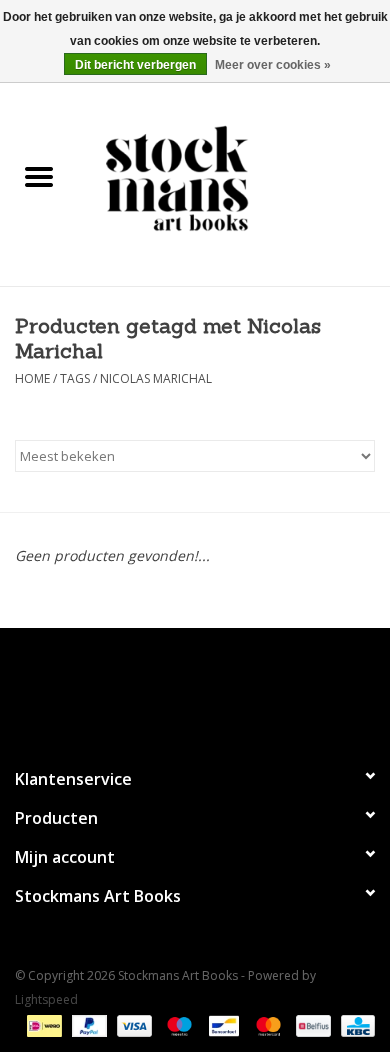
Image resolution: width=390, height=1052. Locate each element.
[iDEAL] (42, 1024)
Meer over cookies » (273, 65)
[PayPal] (87, 1024)
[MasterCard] (266, 1024)
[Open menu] (39, 176)
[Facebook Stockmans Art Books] (159, 689)
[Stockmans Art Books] (234, 177)
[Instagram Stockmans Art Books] (231, 689)
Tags (75, 378)
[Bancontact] (222, 1024)
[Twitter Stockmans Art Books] (195, 689)
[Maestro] (177, 1024)
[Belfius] (311, 1024)
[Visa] (132, 1024)
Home (32, 378)
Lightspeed (46, 999)
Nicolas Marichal (156, 378)
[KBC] (354, 1024)
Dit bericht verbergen (135, 65)
